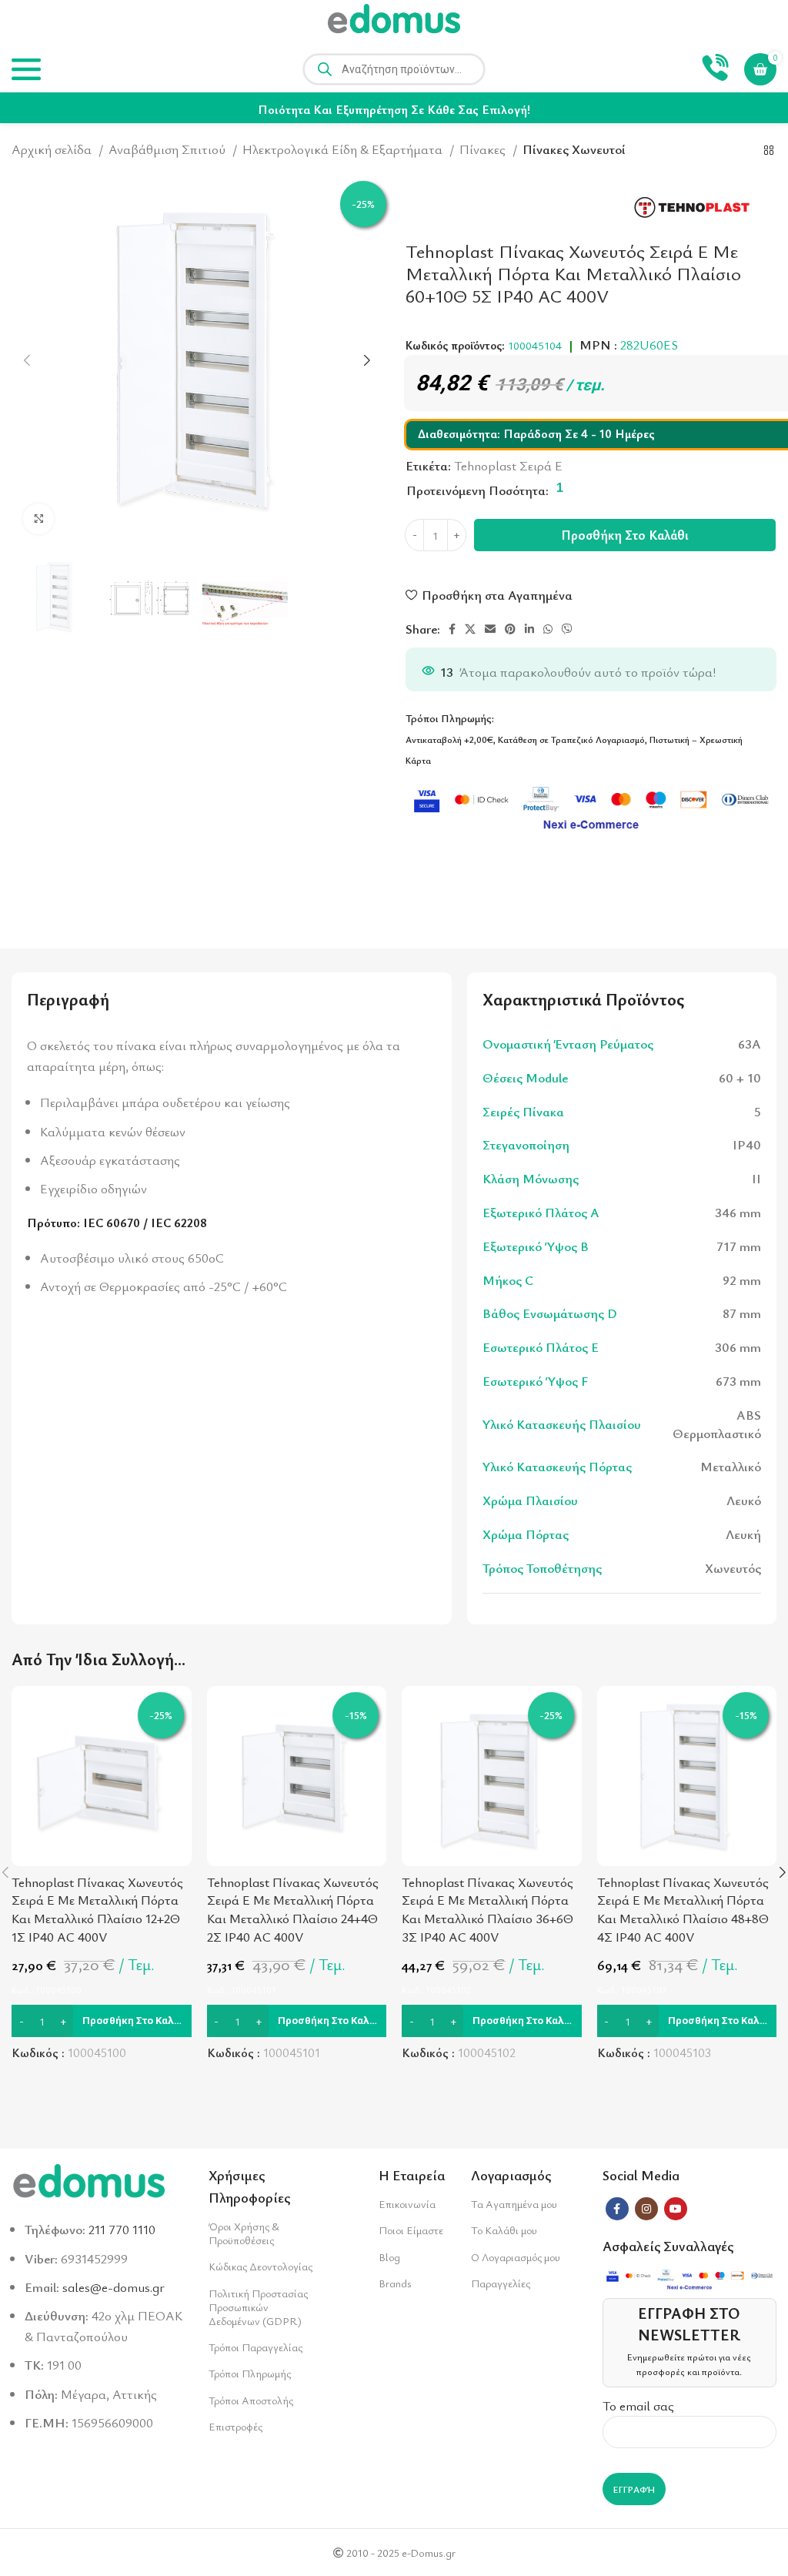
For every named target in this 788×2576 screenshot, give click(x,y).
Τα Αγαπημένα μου (514, 2204)
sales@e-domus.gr (114, 2287)
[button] (102, 2021)
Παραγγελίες (501, 2283)
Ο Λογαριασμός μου (516, 2257)
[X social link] (470, 629)
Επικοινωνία (407, 2204)
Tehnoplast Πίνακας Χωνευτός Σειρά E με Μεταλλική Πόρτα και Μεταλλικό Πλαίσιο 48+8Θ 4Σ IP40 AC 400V (683, 1909)
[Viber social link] (567, 629)
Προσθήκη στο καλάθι (625, 535)
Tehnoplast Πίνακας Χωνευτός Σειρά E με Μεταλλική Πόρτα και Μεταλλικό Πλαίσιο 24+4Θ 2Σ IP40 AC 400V (293, 1909)
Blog (389, 2257)
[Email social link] (490, 629)
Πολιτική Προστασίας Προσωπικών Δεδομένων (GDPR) (258, 2307)
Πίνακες (484, 149)
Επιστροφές (235, 2426)
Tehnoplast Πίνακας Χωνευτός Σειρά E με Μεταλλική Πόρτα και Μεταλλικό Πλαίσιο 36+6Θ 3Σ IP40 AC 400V (487, 1909)
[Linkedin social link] (529, 629)
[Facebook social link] (452, 629)
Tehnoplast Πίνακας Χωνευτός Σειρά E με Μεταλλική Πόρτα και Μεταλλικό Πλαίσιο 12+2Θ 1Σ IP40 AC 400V (97, 1909)
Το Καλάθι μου (504, 2230)
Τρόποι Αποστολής (251, 2400)
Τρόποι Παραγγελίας (255, 2347)
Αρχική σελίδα (53, 149)
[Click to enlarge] (38, 519)
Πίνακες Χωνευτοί (574, 149)
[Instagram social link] (646, 2209)
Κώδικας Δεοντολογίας (260, 2266)
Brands (395, 2283)
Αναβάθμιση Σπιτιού (169, 149)
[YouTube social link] (676, 2209)
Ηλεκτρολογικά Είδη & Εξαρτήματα (344, 149)
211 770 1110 (122, 2229)
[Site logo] (394, 21)
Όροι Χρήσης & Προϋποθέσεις (244, 2233)
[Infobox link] (715, 69)
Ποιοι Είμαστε (411, 2230)
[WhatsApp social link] (548, 629)
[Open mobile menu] (26, 69)
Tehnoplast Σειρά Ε (508, 465)
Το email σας (638, 2405)
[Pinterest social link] (510, 629)
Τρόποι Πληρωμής (250, 2373)
